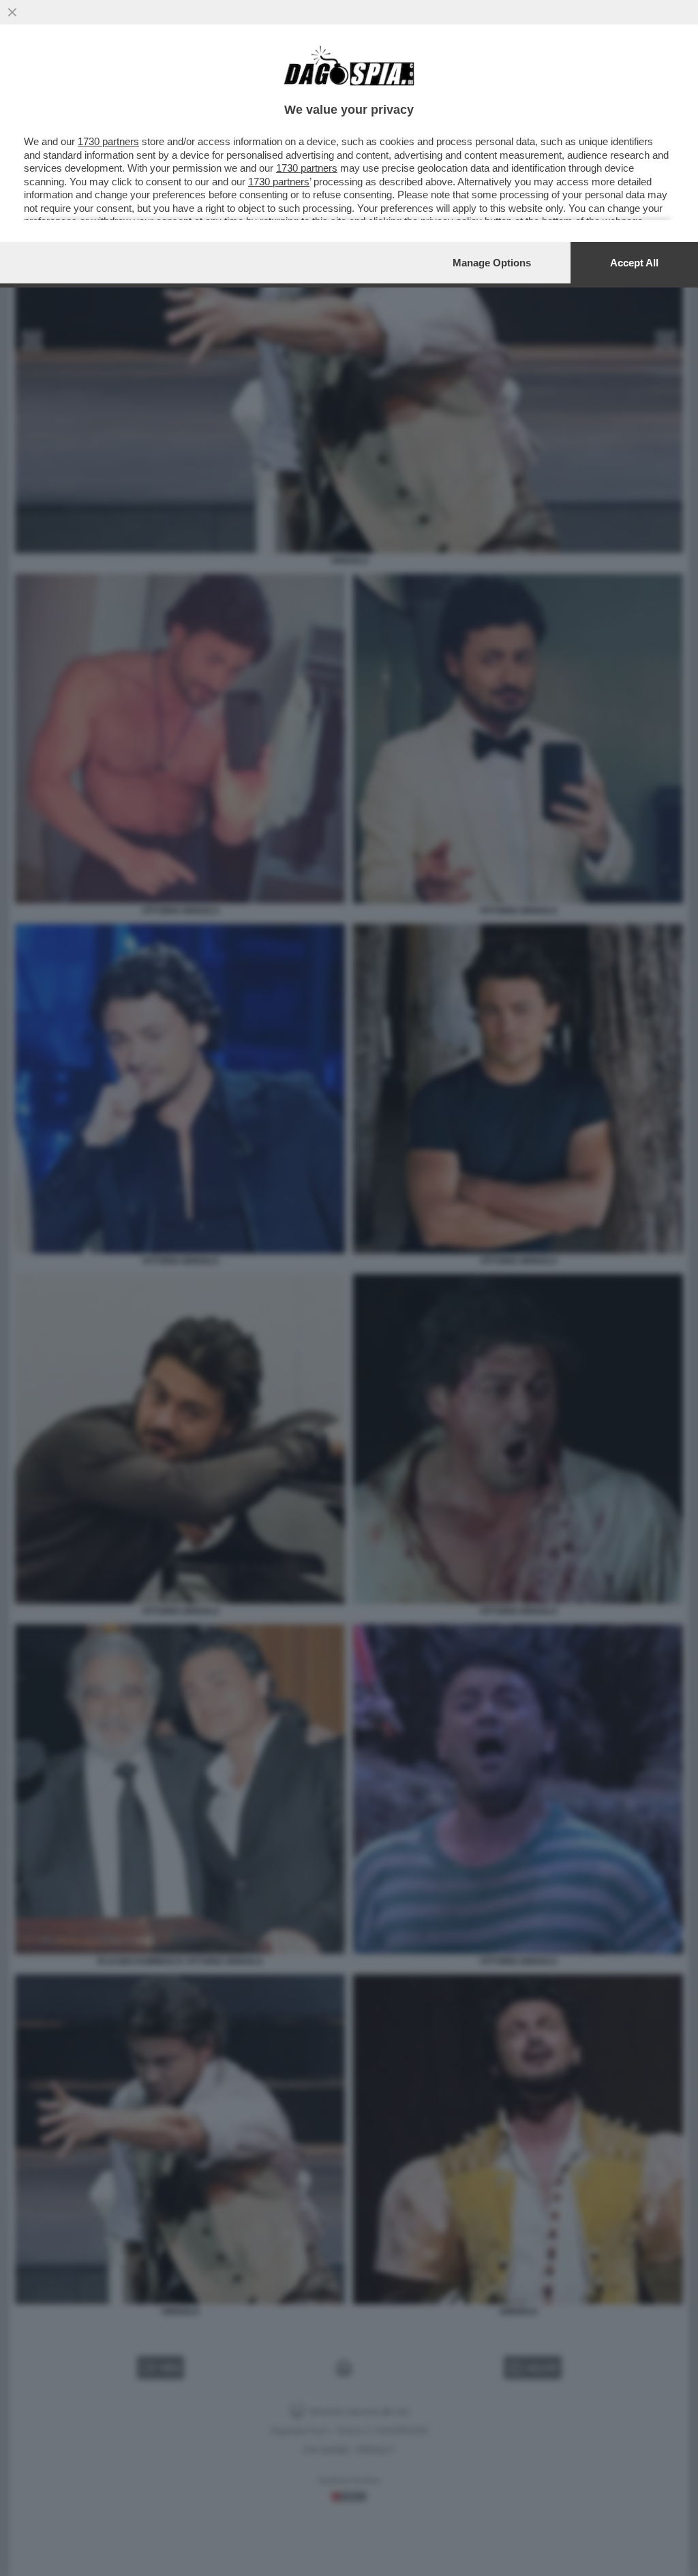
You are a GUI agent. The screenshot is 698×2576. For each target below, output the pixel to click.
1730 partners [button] (108, 141)
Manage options (492, 263)
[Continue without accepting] (12, 12)
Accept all (634, 263)
